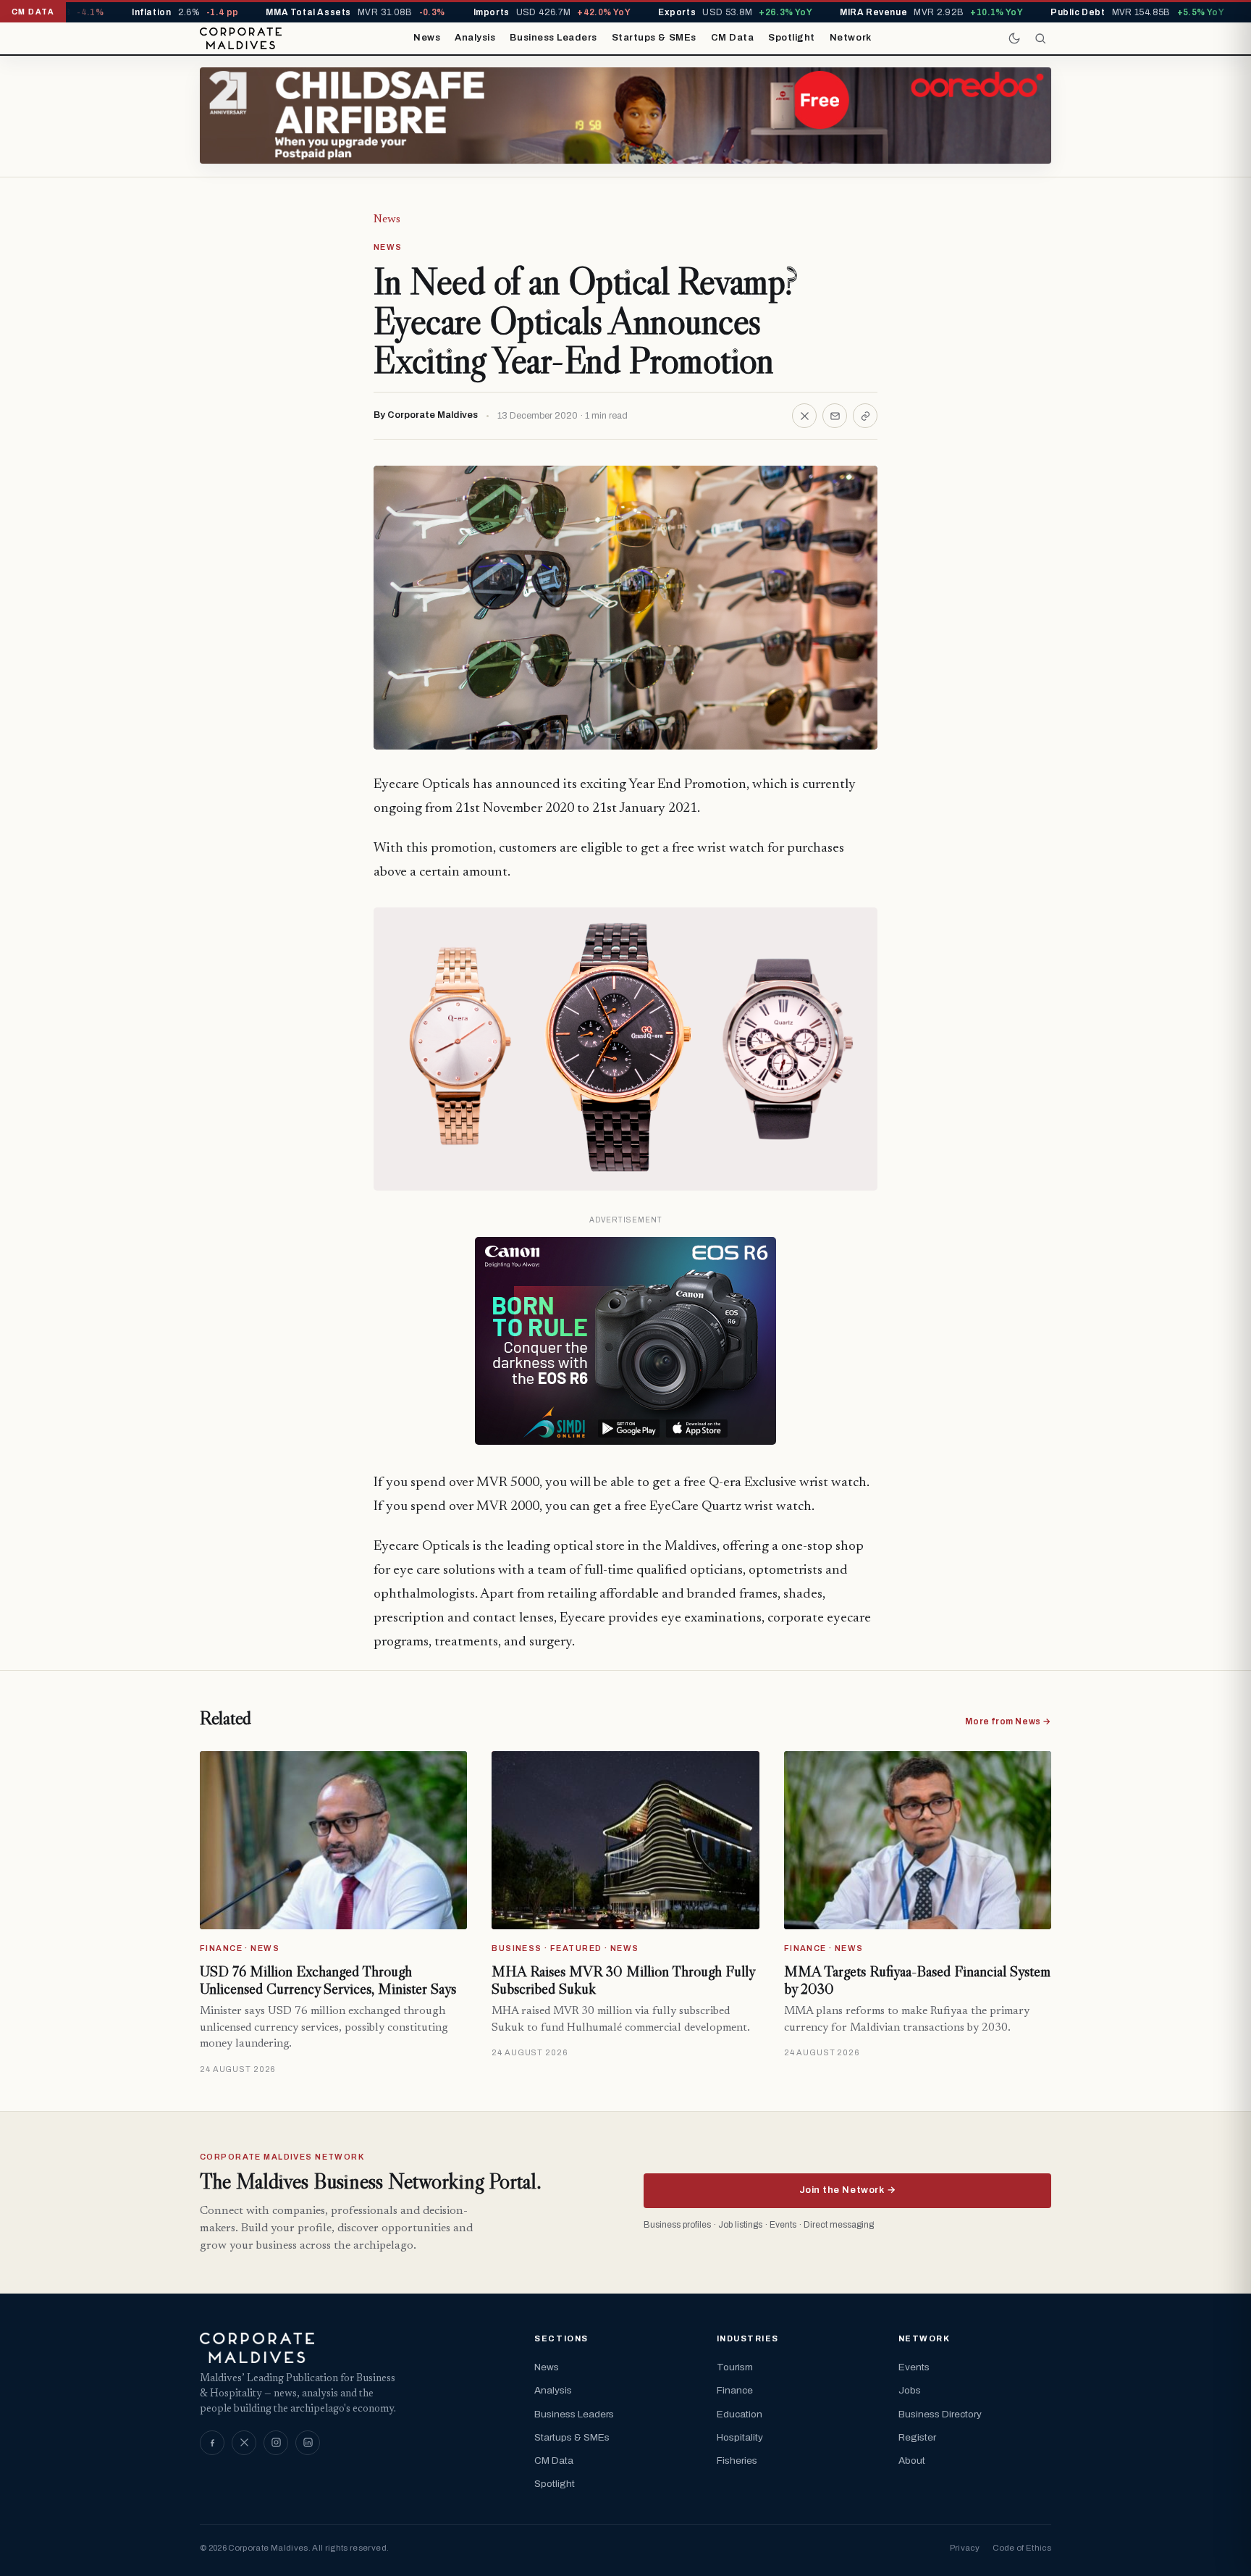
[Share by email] (835, 416)
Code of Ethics (1022, 2548)
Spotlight (792, 38)
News (427, 38)
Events (914, 2367)
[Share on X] (804, 416)
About (912, 2460)
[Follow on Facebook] (212, 2443)
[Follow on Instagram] (276, 2443)
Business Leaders (553, 38)
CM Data (733, 38)
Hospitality (740, 2437)
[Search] (1040, 38)
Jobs (910, 2390)
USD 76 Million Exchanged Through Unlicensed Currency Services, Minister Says (328, 1980)
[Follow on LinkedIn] (308, 2443)
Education (740, 2414)
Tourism (735, 2367)
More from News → (1008, 1721)
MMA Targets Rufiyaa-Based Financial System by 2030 (917, 1980)
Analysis (475, 38)
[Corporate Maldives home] (241, 38)
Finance (735, 2390)
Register (917, 2437)
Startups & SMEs (654, 38)
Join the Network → (847, 2190)
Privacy (965, 2548)
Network (851, 38)
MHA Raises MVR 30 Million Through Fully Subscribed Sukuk (623, 1980)
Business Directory (940, 2414)
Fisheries (737, 2460)
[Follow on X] (244, 2443)
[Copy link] (865, 416)
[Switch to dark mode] (1014, 38)
